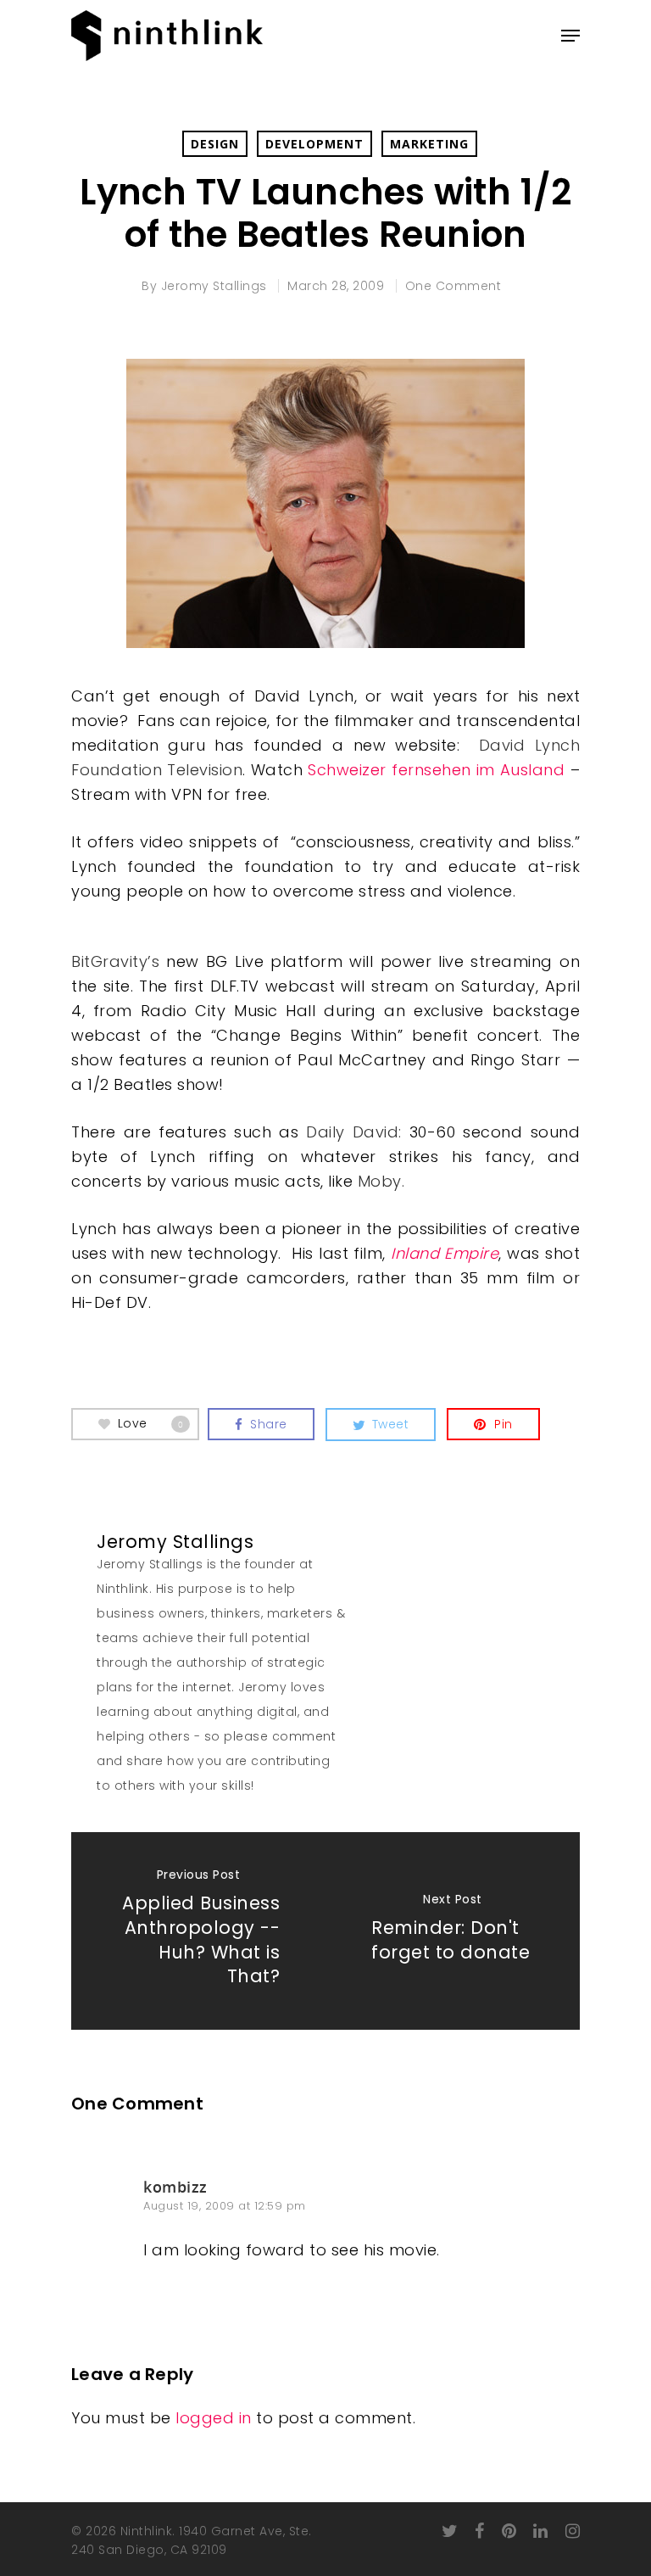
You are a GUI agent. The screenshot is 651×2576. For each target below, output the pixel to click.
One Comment (453, 286)
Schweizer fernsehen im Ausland (436, 770)
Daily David (352, 1132)
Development (314, 144)
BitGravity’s (115, 961)
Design (215, 144)
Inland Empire (445, 1253)
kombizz (175, 2187)
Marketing (429, 144)
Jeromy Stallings (214, 286)
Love (151, 1423)
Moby (380, 1181)
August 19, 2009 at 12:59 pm (225, 2206)
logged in (214, 2418)
